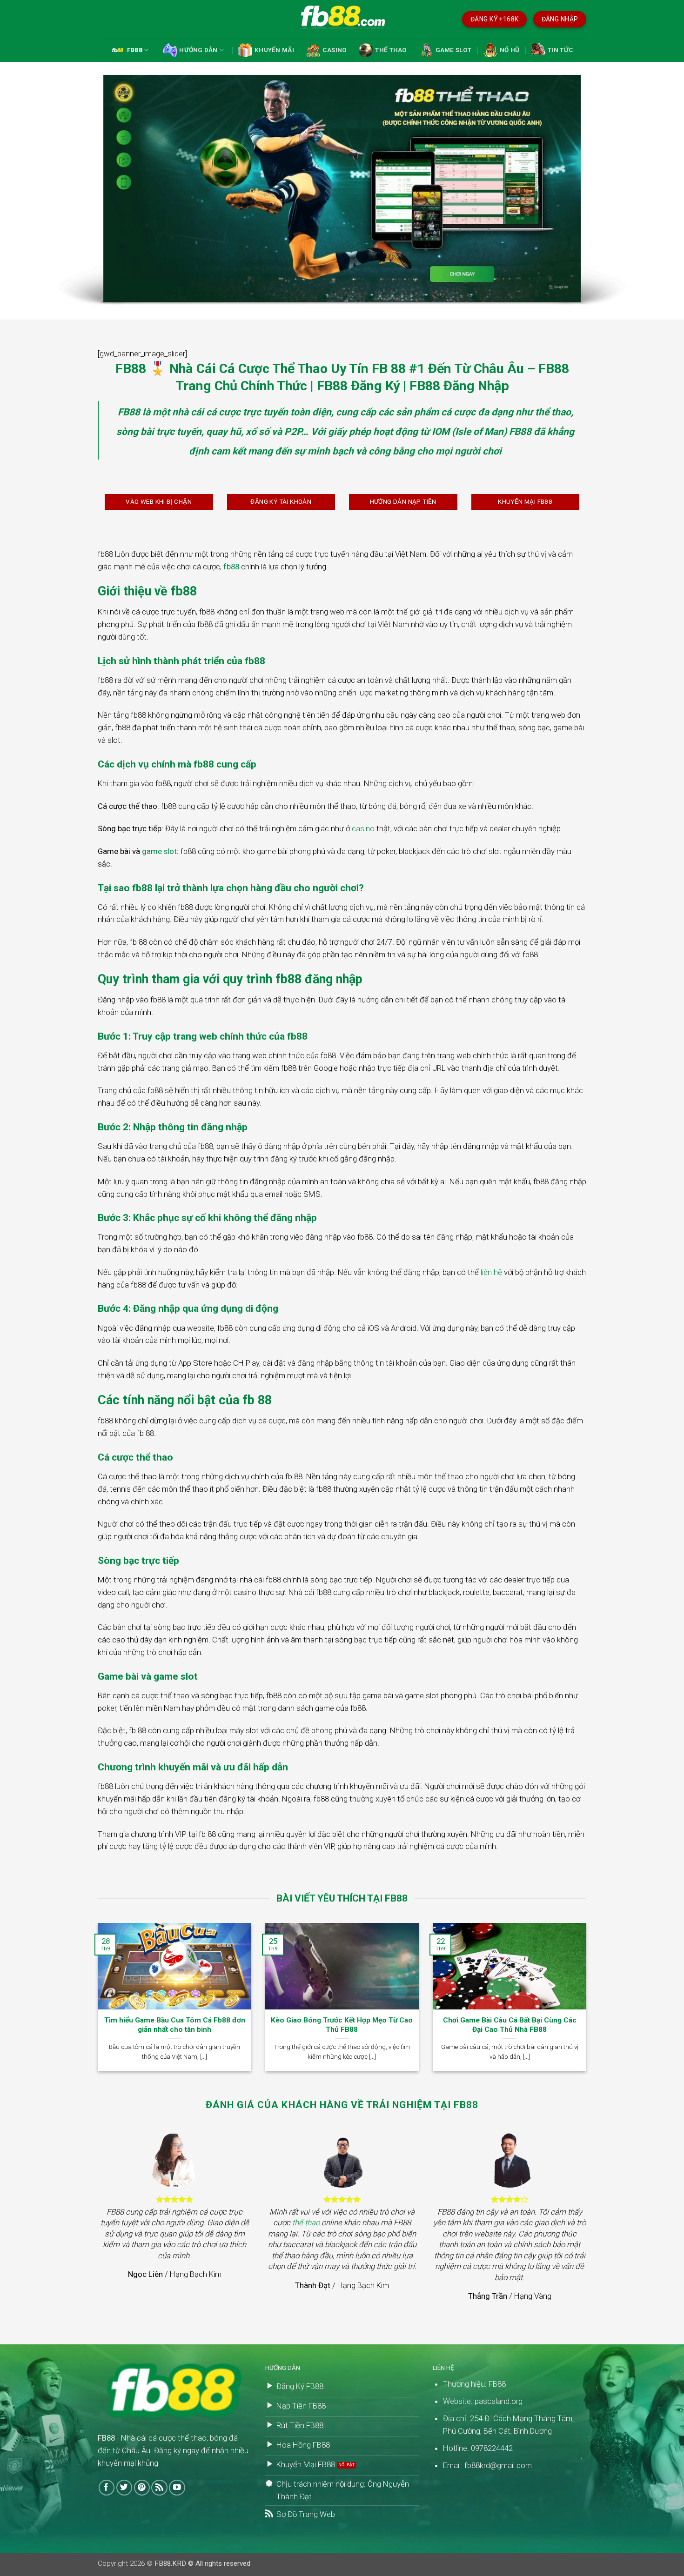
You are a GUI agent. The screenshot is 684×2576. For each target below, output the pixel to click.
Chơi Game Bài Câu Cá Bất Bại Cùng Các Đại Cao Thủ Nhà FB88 (510, 2025)
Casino (335, 50)
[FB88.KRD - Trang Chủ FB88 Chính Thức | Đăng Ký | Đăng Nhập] (342, 19)
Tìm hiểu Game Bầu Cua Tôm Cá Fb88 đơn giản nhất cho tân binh (175, 2025)
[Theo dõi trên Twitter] (124, 2488)
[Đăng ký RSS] (159, 2488)
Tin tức (560, 50)
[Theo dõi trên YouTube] (177, 2488)
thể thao (306, 2222)
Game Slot (453, 50)
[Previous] (96, 2003)
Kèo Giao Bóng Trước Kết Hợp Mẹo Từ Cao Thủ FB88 (342, 2025)
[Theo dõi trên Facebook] (107, 2488)
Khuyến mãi (274, 50)
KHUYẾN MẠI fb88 (525, 502)
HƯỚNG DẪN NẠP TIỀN (403, 502)
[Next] (588, 2003)
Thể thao (391, 50)
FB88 (135, 50)
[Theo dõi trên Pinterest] (142, 2488)
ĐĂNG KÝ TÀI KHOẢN (281, 502)
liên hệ (491, 1272)
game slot (159, 851)
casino (363, 828)
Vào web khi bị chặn (159, 502)
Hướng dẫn (198, 50)
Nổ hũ (510, 50)
